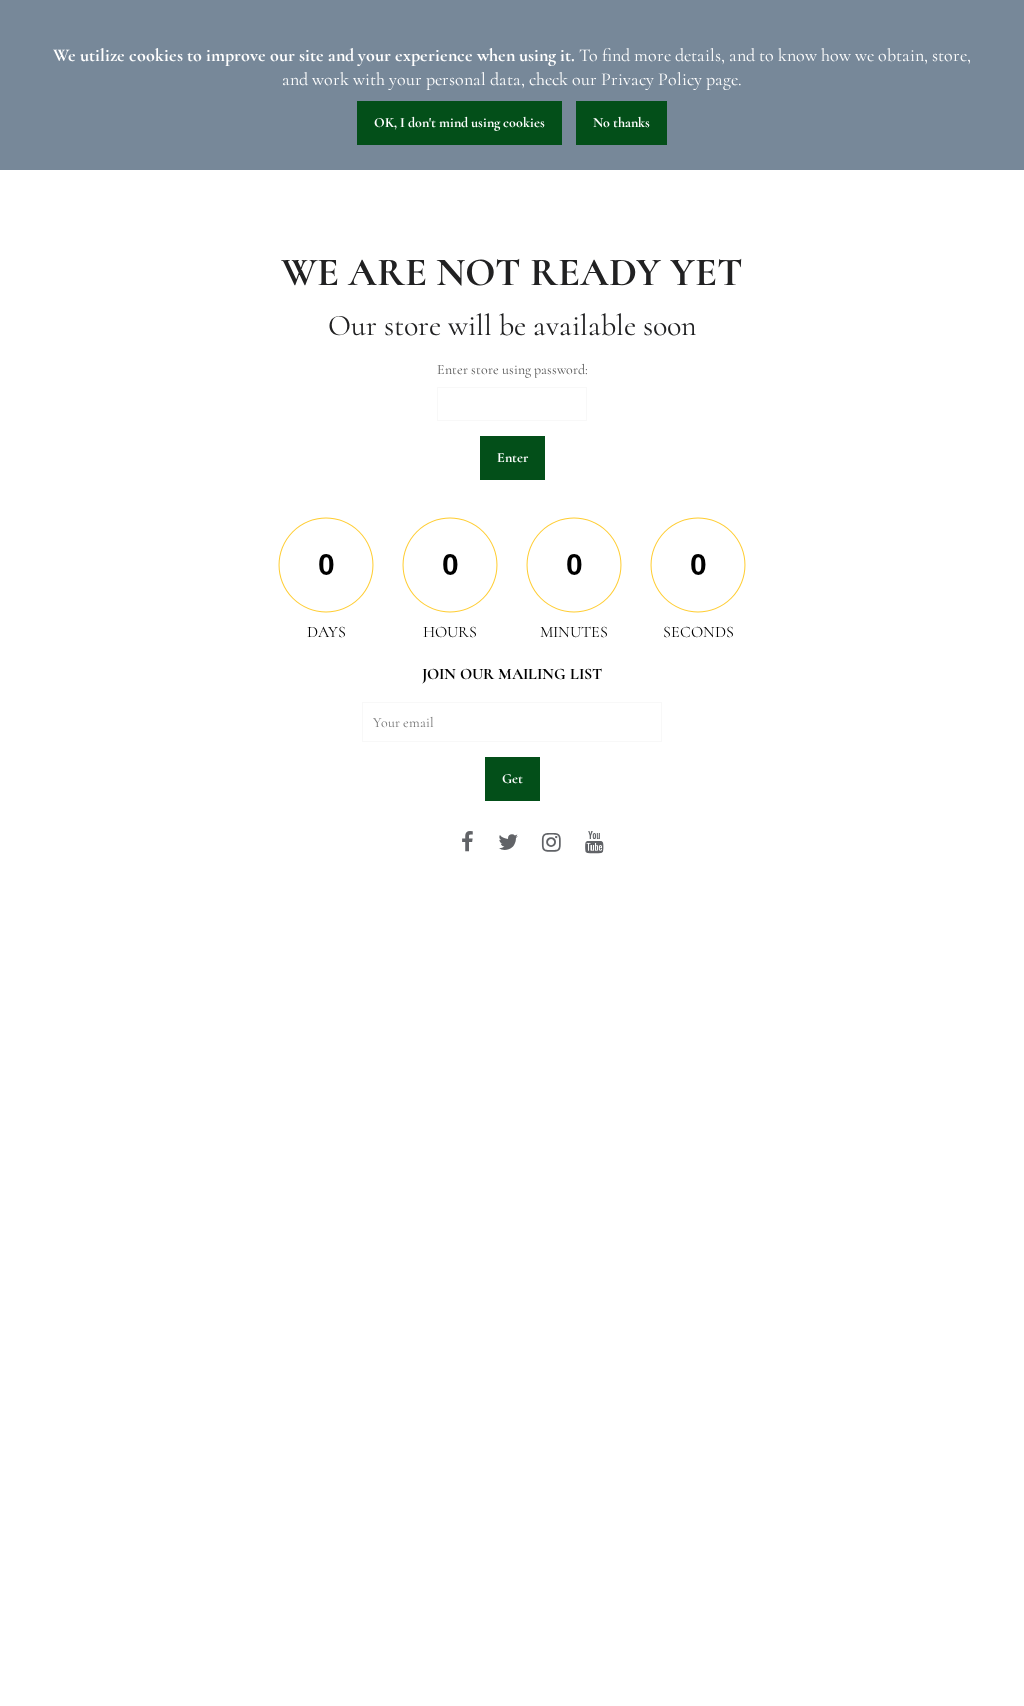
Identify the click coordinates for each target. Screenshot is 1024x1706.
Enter (512, 457)
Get (512, 778)
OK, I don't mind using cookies (459, 122)
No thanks (621, 122)
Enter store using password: (512, 369)
